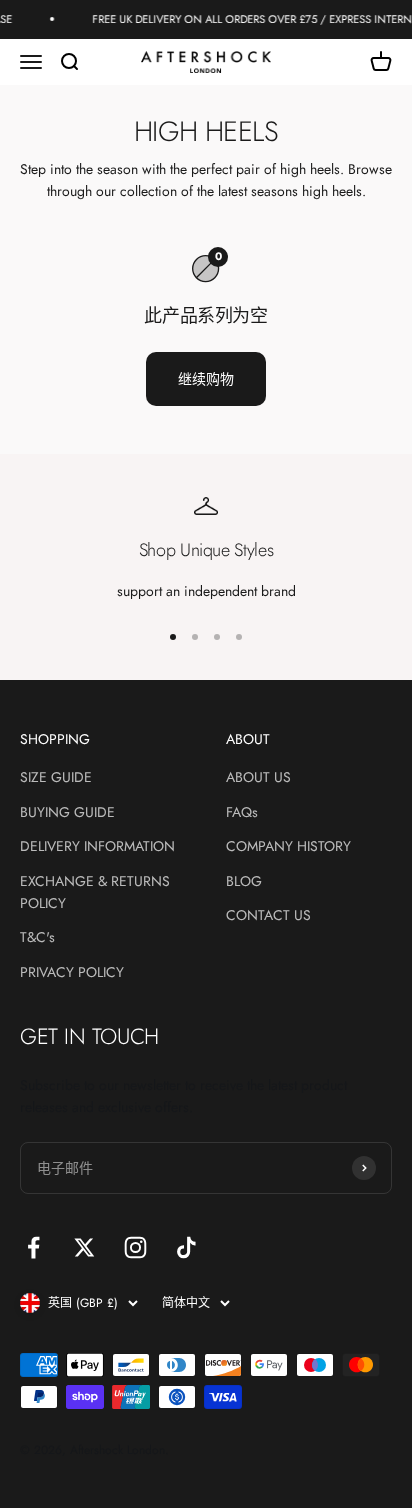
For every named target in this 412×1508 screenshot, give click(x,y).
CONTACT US (268, 915)
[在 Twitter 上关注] (84, 1247)
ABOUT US (258, 777)
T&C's (37, 937)
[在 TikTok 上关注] (186, 1247)
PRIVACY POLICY (72, 972)
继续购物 (206, 379)
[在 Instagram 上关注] (135, 1247)
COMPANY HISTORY (288, 846)
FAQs (242, 812)
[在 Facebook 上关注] (33, 1247)
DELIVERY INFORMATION (97, 846)
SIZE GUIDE (56, 777)
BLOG (244, 881)
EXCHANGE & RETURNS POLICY (95, 892)
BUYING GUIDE (67, 812)
